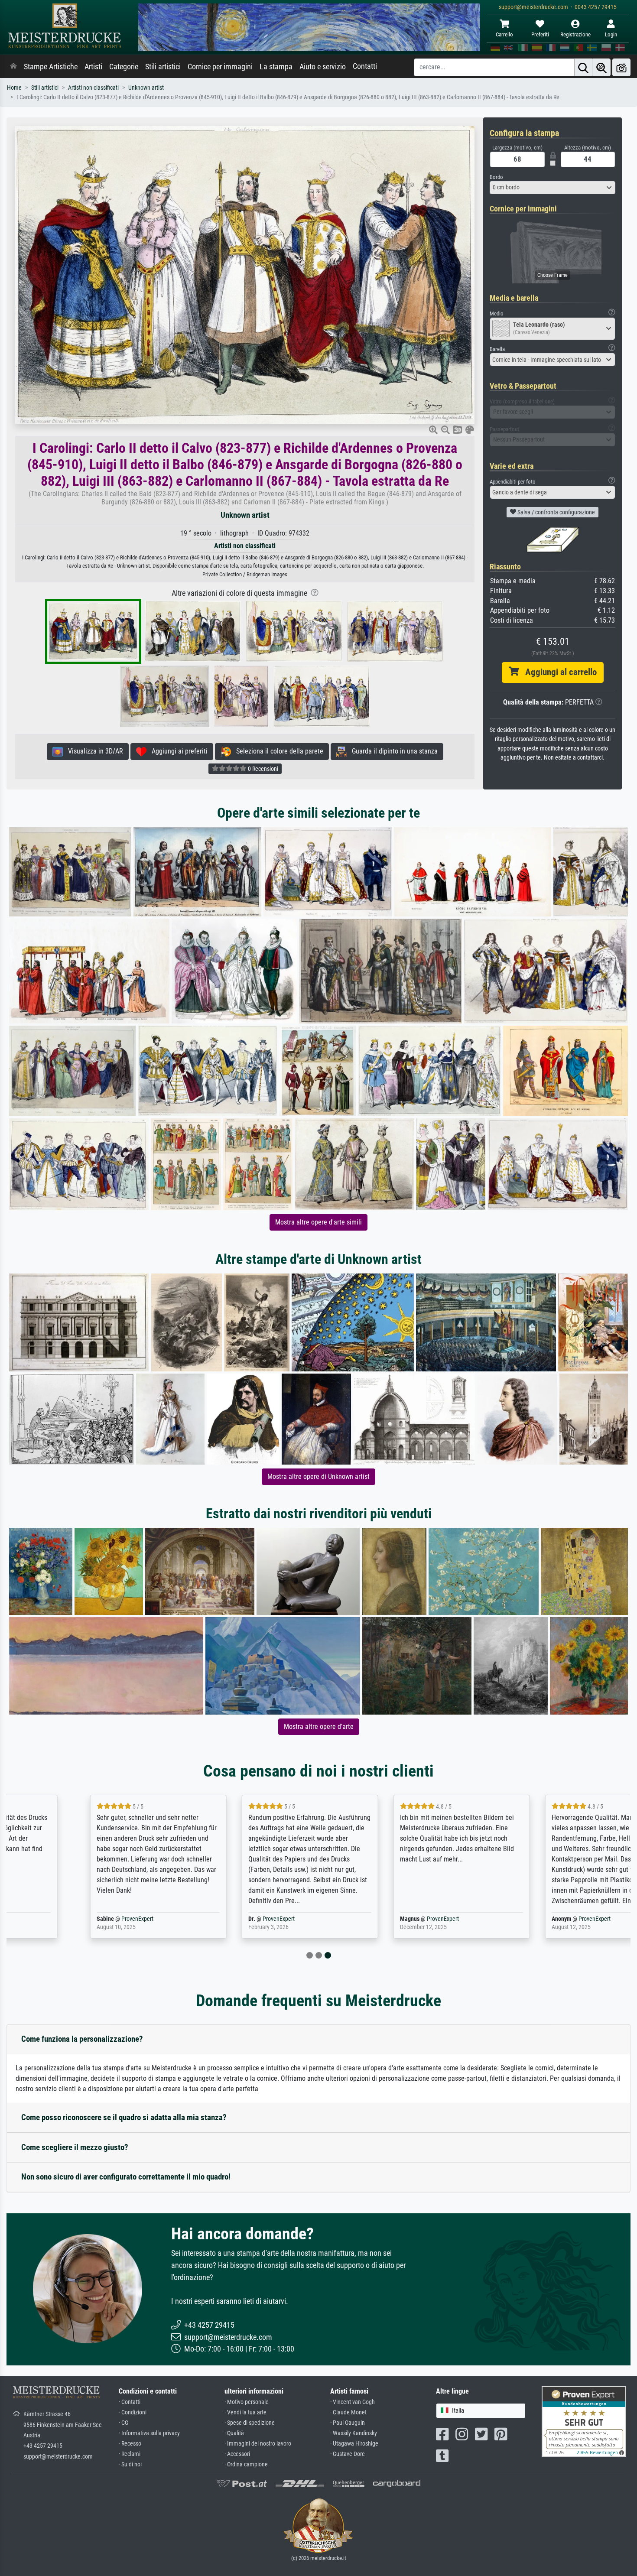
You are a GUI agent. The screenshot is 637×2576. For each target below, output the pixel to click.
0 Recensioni (262, 769)
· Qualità (234, 2433)
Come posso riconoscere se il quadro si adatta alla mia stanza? (124, 2117)
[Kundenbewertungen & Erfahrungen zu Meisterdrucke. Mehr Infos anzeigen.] (584, 2421)
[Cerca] (583, 67)
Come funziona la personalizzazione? (82, 2039)
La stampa (276, 67)
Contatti (365, 66)
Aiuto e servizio (323, 67)
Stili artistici (163, 67)
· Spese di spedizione (250, 2423)
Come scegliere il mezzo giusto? (75, 2147)
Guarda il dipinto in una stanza (392, 751)
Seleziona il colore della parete (277, 751)
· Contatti (130, 2402)
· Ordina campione (246, 2464)
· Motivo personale (247, 2402)
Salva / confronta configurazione (556, 512)
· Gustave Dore (348, 2454)
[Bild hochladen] (621, 67)
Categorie (124, 67)
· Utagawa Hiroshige (354, 2444)
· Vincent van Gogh (353, 2402)
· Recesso (130, 2444)
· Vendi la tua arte (245, 2412)
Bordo (496, 177)
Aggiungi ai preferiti (177, 751)
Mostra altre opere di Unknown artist (318, 1476)
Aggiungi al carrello (558, 672)
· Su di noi (130, 2464)
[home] (13, 67)
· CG (123, 2423)
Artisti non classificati (93, 88)
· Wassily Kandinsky (354, 2433)
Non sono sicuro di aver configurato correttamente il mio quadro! (126, 2177)
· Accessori (237, 2454)
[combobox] (552, 188)
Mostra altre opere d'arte (319, 1727)
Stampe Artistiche (51, 67)
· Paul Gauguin (348, 2423)
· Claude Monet (348, 2412)
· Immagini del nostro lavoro (258, 2444)
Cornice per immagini (220, 67)
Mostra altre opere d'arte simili (318, 1222)
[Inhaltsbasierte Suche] (601, 67)
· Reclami (130, 2454)
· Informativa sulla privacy (149, 2433)
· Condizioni (133, 2412)
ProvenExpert (71, 1919)
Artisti (93, 67)
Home (14, 88)
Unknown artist (146, 88)
